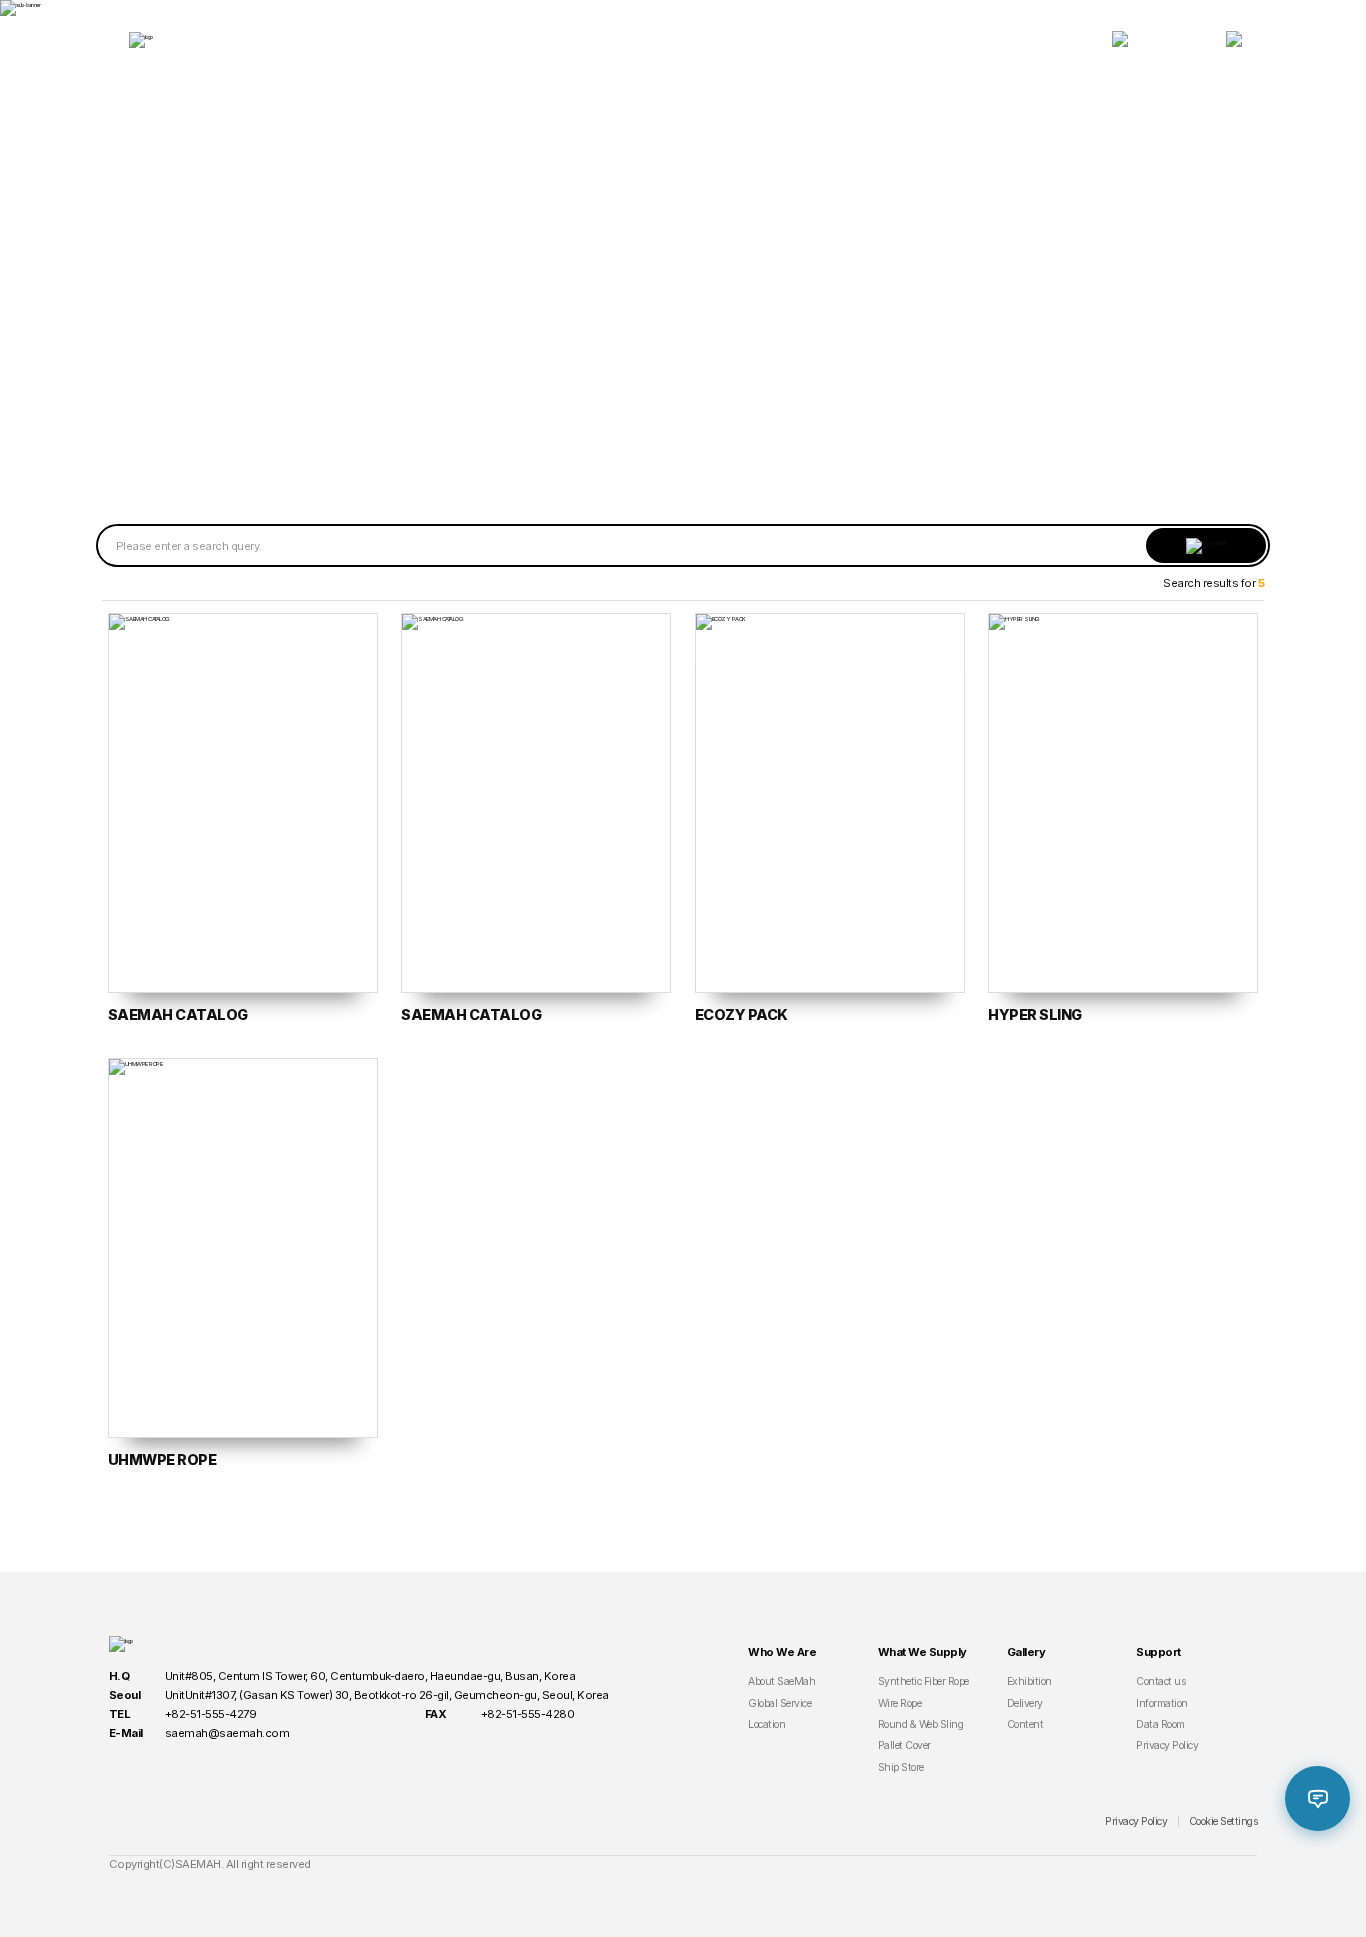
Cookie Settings (1223, 1821)
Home (592, 262)
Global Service (779, 1703)
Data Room (759, 262)
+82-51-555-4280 (528, 1714)
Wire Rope (900, 1703)
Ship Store (901, 1767)
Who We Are (437, 39)
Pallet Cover (904, 1745)
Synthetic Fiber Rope (923, 1681)
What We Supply (601, 39)
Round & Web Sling (921, 1724)
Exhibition (1029, 1681)
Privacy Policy (1167, 1745)
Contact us (1160, 1681)
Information (1162, 1703)
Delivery (1025, 1703)
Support (929, 39)
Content (1025, 1724)
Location (766, 1724)
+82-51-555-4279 (211, 1714)
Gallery (764, 39)
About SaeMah (781, 1681)
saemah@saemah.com (227, 1733)
